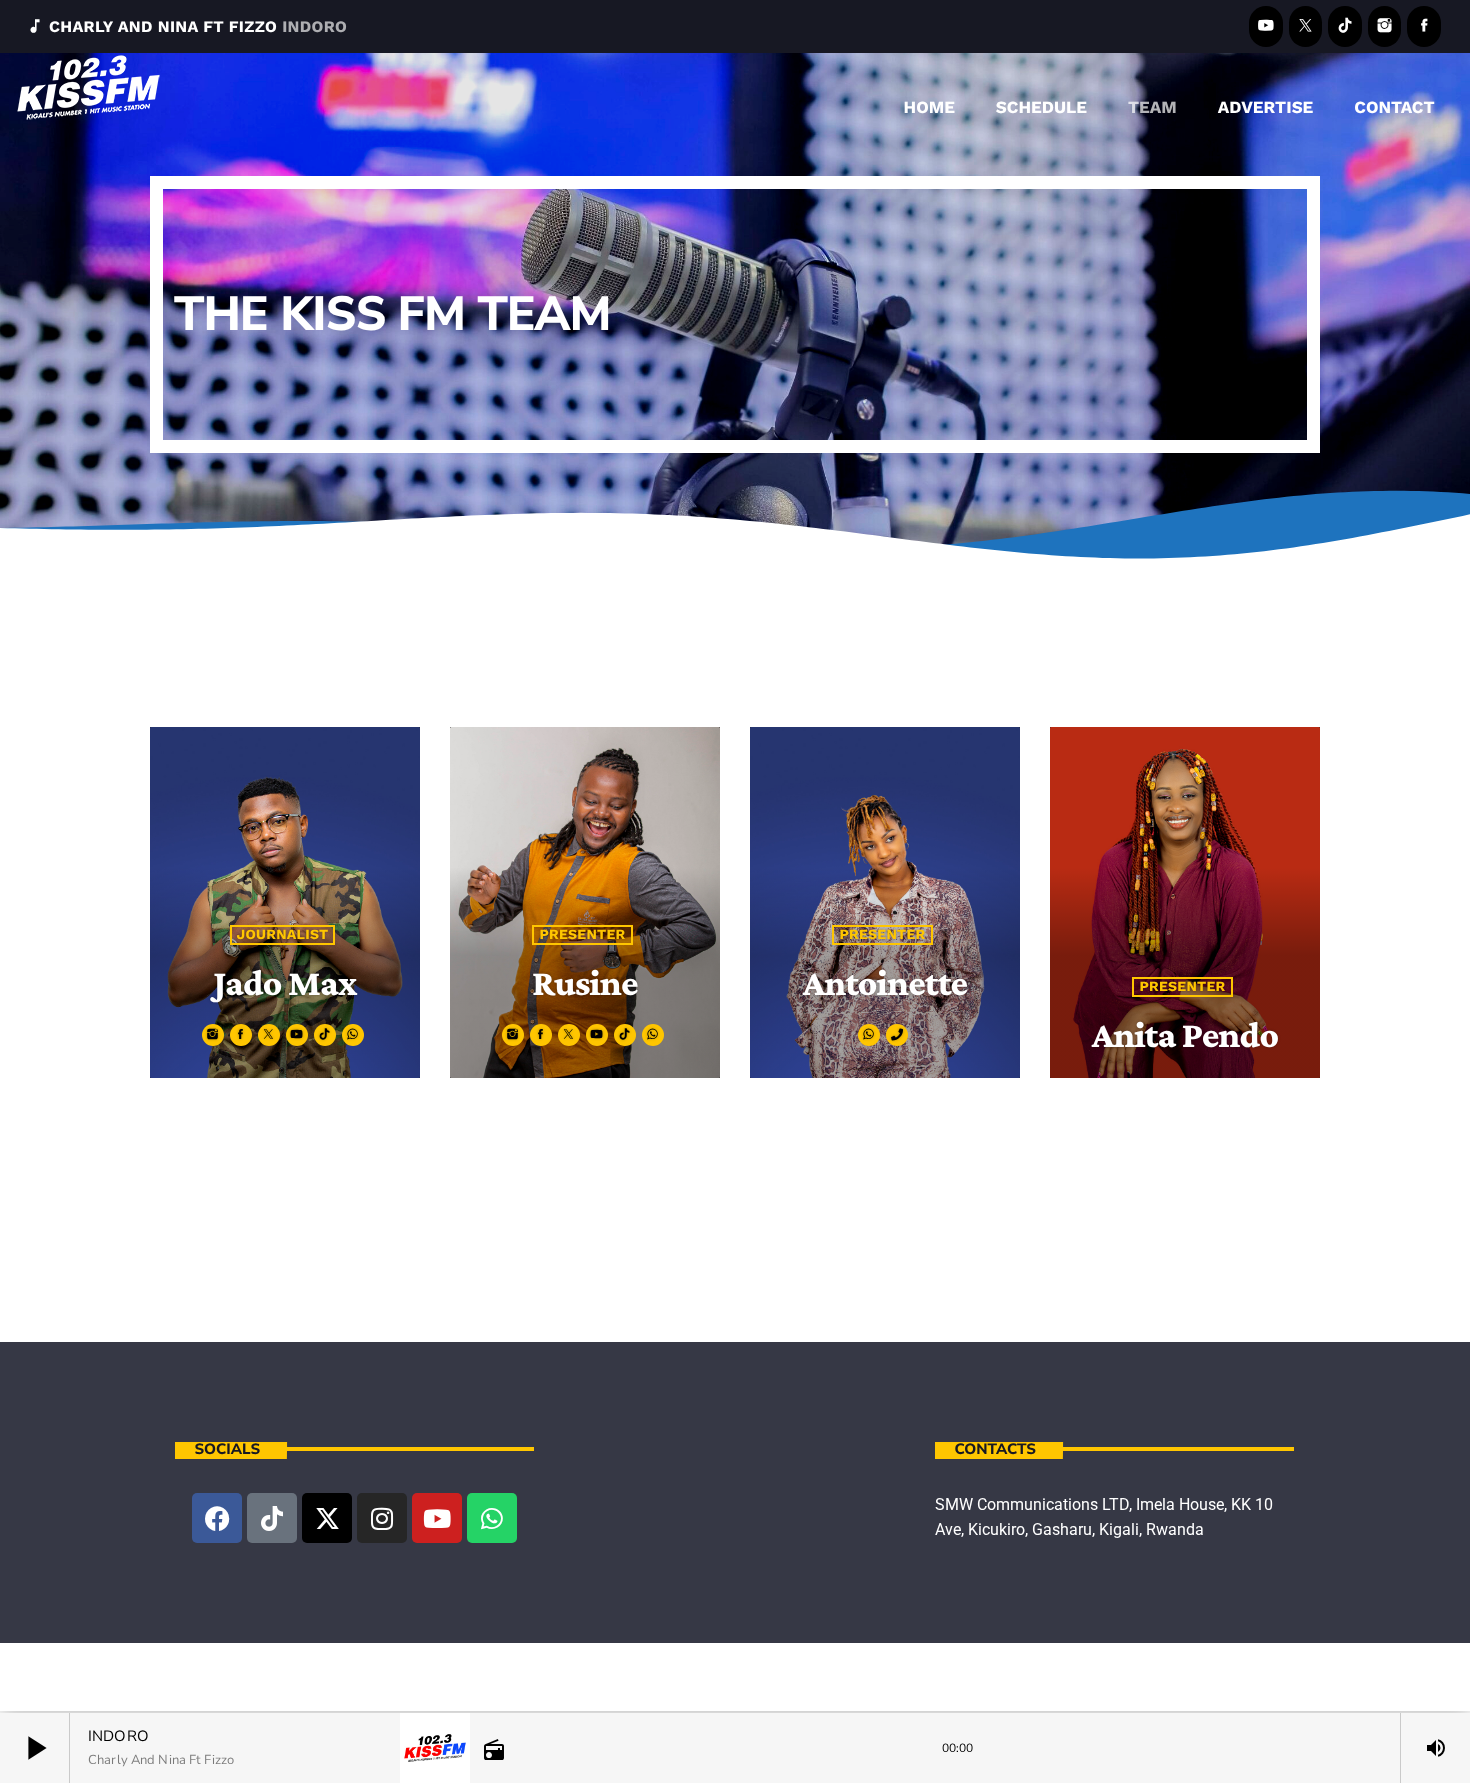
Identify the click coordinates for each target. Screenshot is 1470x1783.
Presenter (582, 935)
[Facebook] (1424, 26)
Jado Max (284, 982)
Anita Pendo (1185, 1034)
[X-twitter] (327, 1518)
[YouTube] (1266, 26)
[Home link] (89, 103)
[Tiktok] (272, 1518)
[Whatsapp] (492, 1518)
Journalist (283, 935)
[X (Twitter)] (1306, 26)
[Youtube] (437, 1518)
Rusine (585, 982)
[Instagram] (1385, 26)
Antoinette (885, 982)
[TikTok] (1345, 26)
